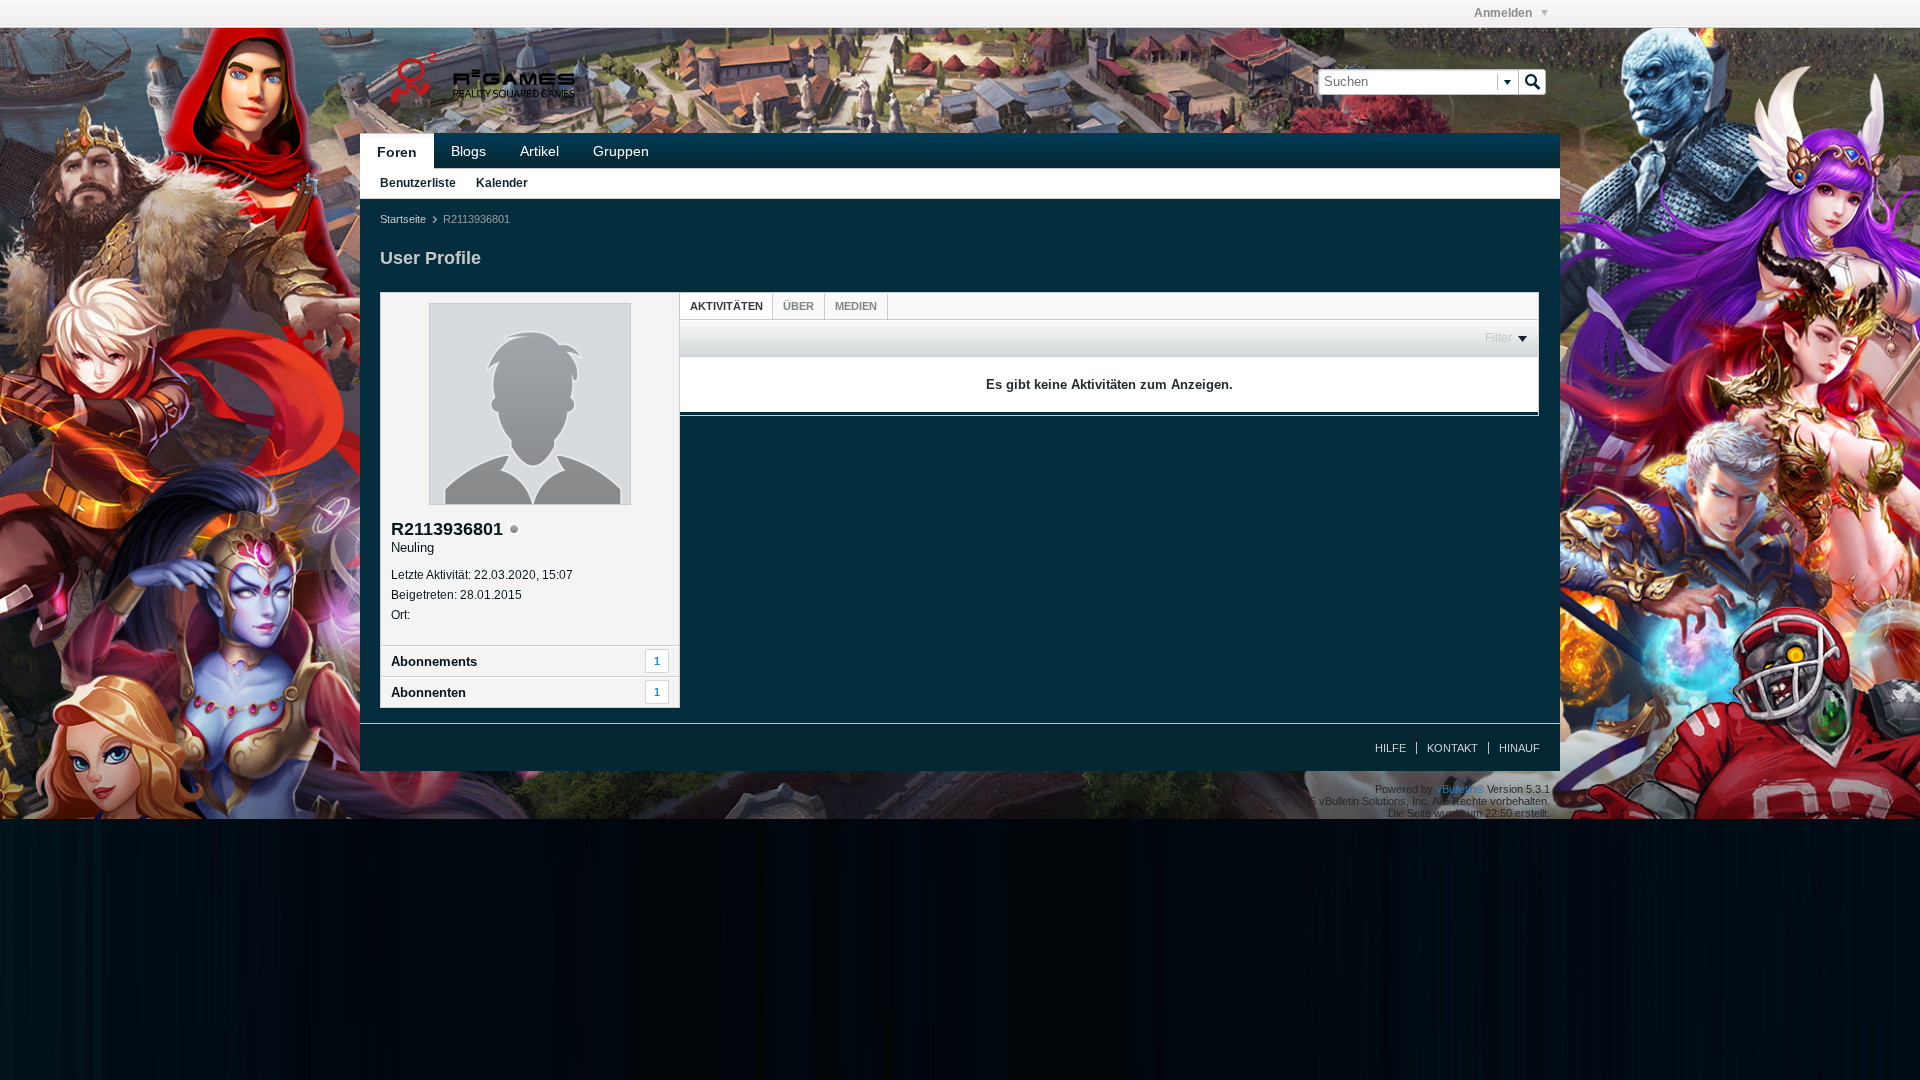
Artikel (539, 151)
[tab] (726, 305)
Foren (397, 152)
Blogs (468, 151)
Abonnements (434, 661)
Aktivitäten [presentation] (726, 306)
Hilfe (1390, 748)
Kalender (502, 183)
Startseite (403, 219)
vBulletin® (1460, 789)
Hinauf (1519, 748)
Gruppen (621, 151)
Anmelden (1504, 13)
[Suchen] (1532, 82)
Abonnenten (428, 692)
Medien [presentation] (856, 306)
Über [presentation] (798, 306)
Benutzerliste (418, 183)
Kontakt (1452, 748)
